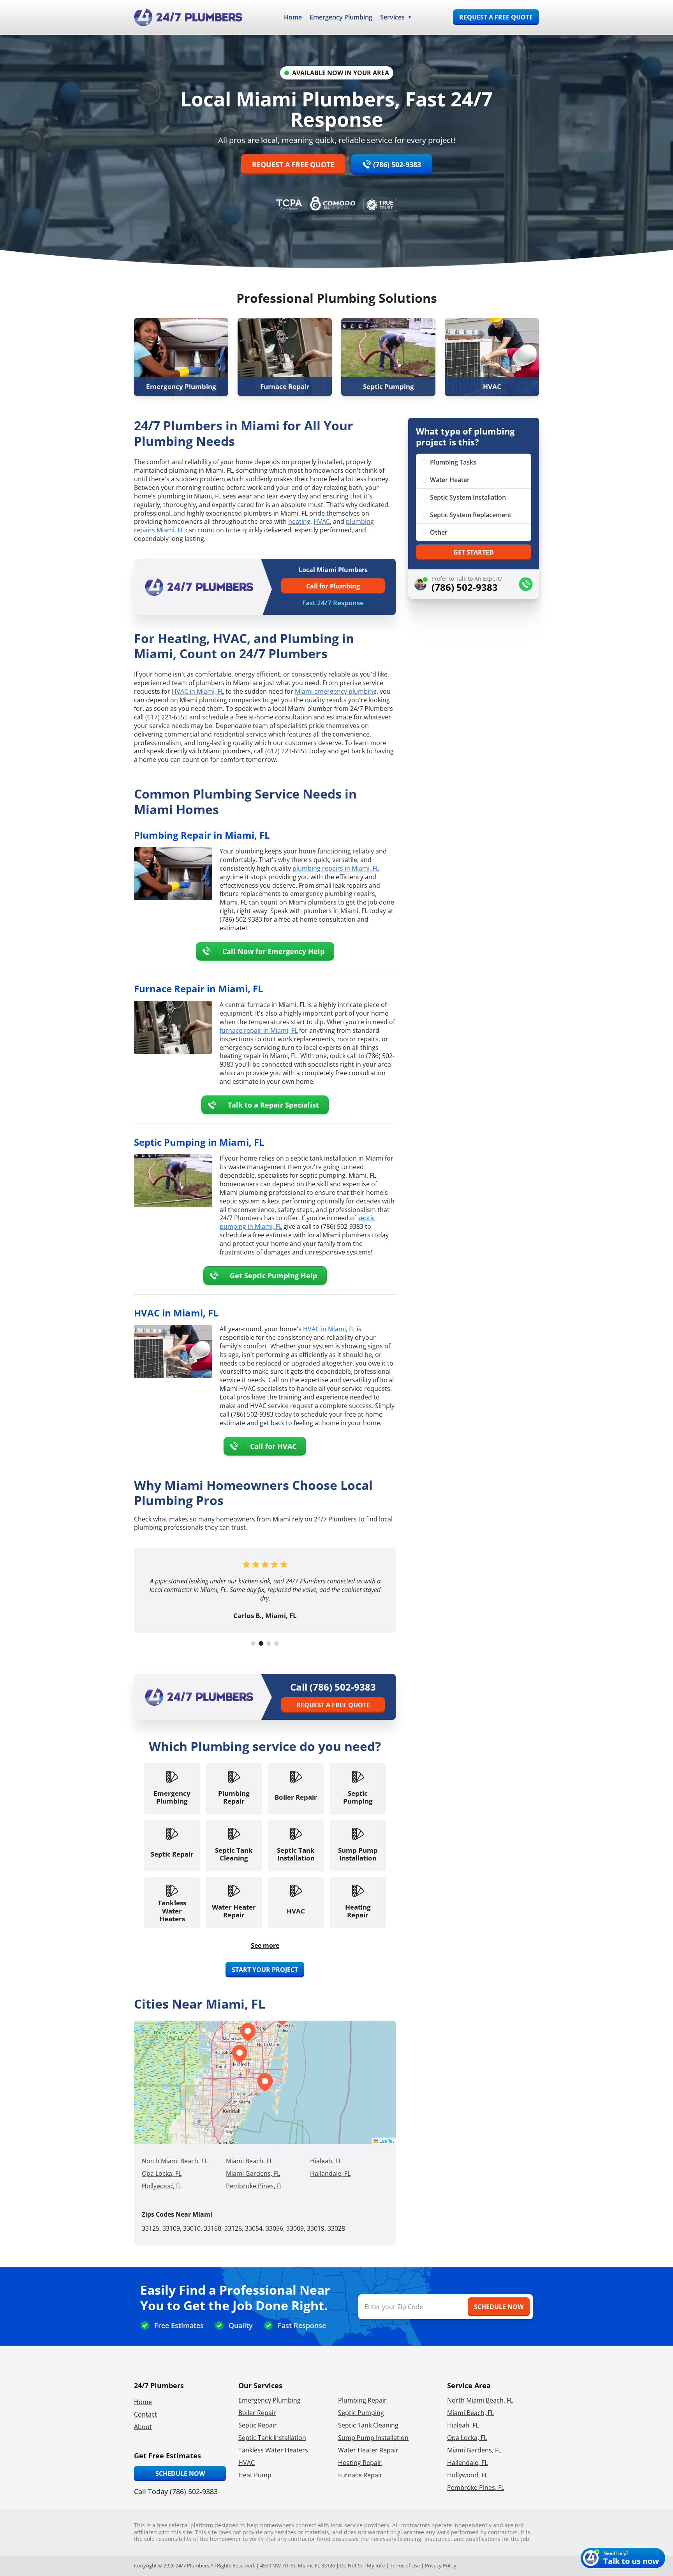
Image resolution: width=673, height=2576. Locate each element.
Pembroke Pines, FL (255, 2186)
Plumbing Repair (362, 2400)
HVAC (322, 521)
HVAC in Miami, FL (198, 691)
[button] (240, 2054)
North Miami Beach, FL (175, 2161)
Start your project (265, 1970)
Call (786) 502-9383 (333, 1687)
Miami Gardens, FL (253, 2173)
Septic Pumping (361, 2413)
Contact (145, 2414)
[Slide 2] (261, 1643)
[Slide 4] (277, 1643)
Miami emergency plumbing (336, 691)
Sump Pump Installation (373, 2438)
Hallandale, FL (330, 2173)
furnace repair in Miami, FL (259, 1030)
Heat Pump (255, 2475)
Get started (474, 552)
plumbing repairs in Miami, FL (336, 868)
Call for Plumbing (333, 586)
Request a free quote (496, 17)
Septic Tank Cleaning (368, 2425)
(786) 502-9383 (397, 164)
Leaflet (386, 2140)
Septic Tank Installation (272, 2438)
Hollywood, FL (162, 2186)
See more (265, 1945)
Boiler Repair (257, 2413)
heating (299, 521)
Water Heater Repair (368, 2450)
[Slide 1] (253, 1643)
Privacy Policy (441, 2565)
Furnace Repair (360, 2475)
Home (293, 17)
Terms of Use (405, 2565)
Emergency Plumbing (341, 17)
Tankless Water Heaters (273, 2450)
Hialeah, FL (326, 2161)
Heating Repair (360, 2463)
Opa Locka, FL (162, 2173)
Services (392, 17)
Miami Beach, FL (249, 2161)
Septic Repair (258, 2425)
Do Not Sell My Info (362, 2565)
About (143, 2427)
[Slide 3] (269, 1643)
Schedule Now (180, 2474)
